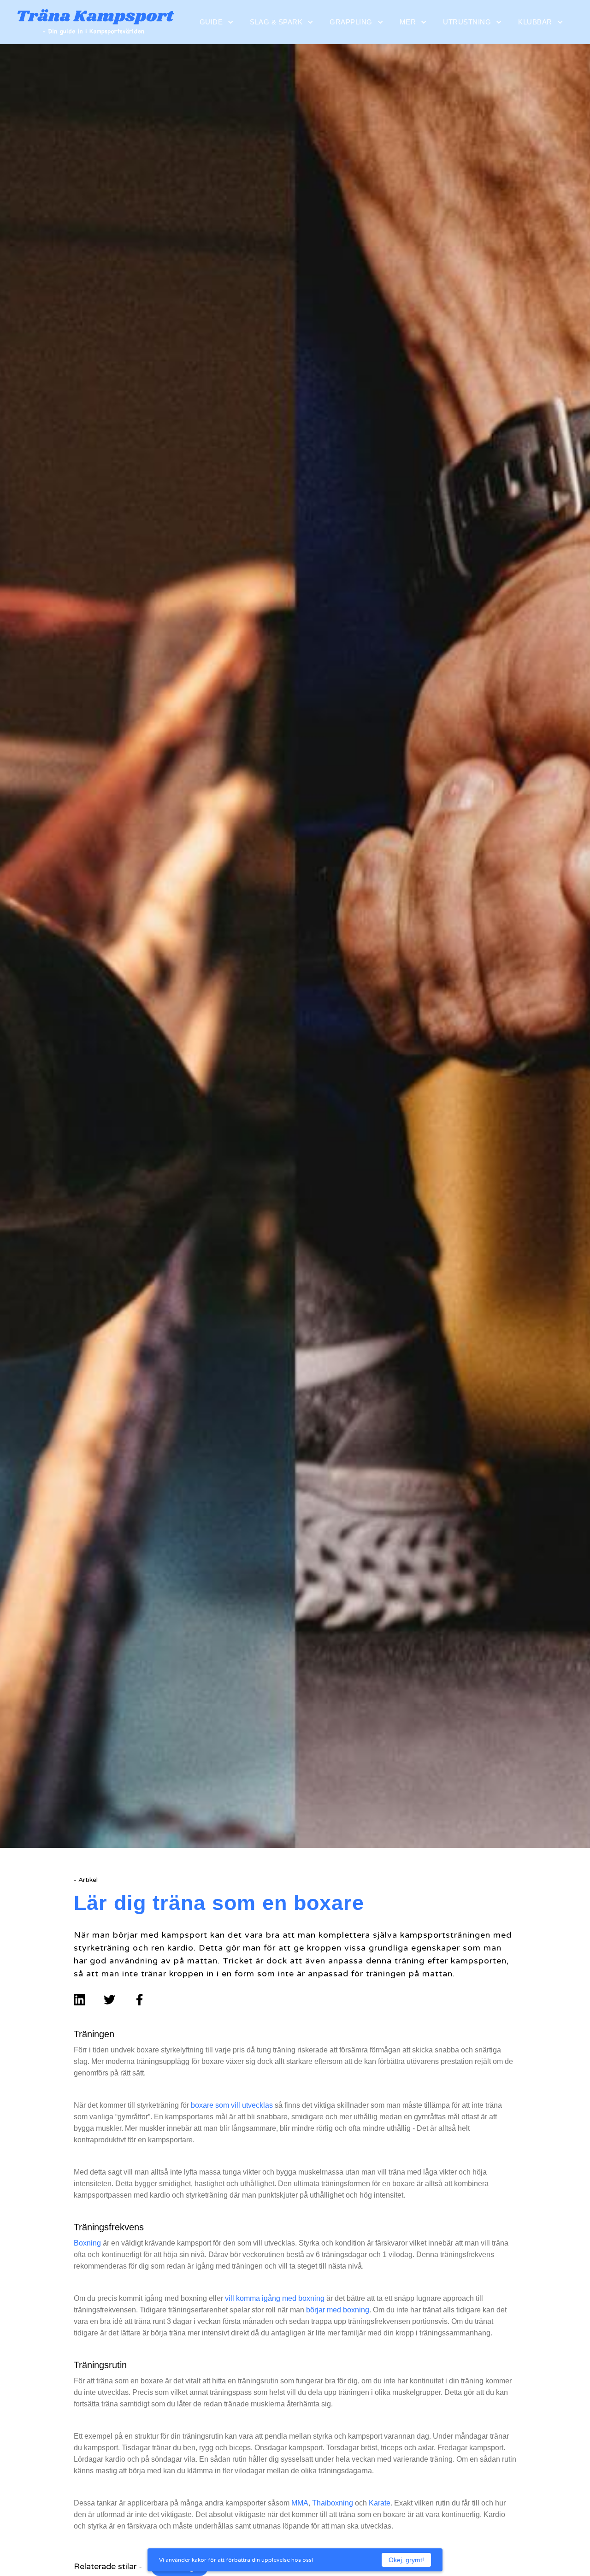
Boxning (87, 2243)
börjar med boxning (338, 2310)
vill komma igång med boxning (275, 2298)
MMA (300, 2503)
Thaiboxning (333, 2503)
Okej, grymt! (406, 2560)
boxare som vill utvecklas (232, 2105)
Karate (380, 2503)
